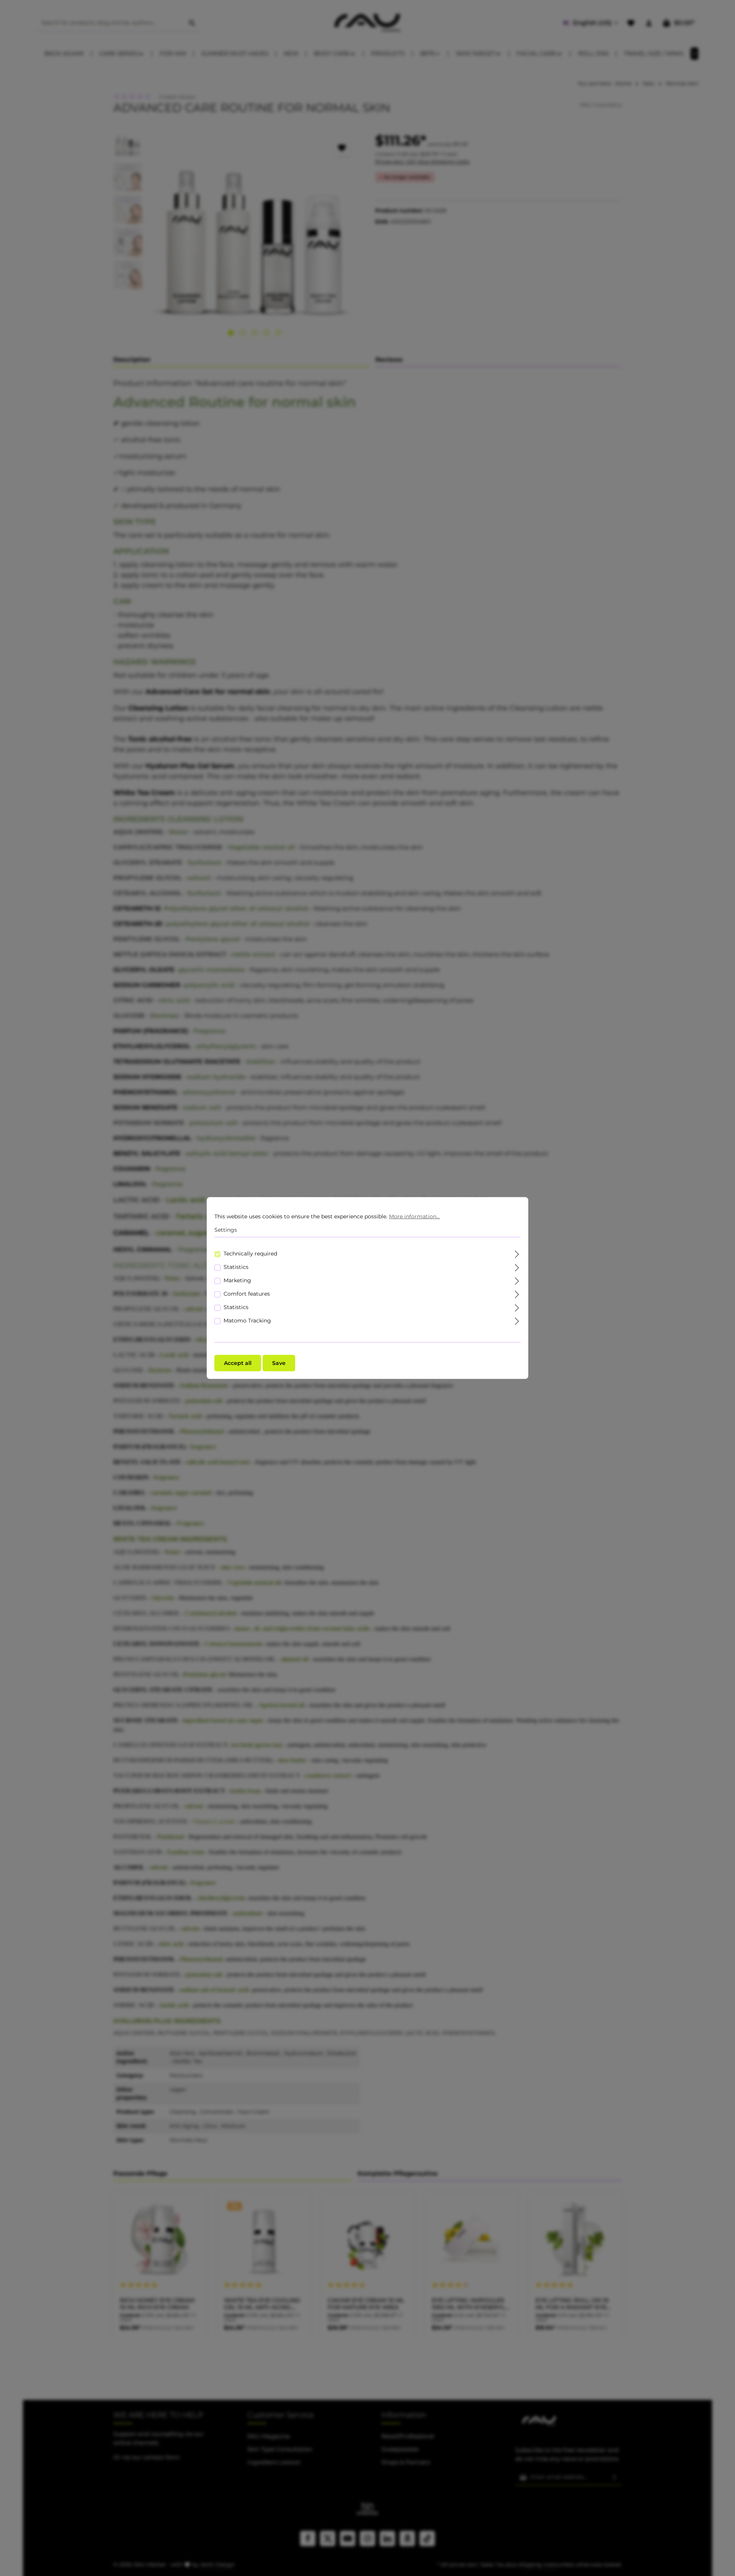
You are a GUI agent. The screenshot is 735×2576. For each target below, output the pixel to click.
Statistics (236, 1267)
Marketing (237, 1280)
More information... (414, 1216)
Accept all (238, 1363)
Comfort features (247, 1293)
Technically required (250, 1253)
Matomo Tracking (247, 1320)
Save (279, 1363)
